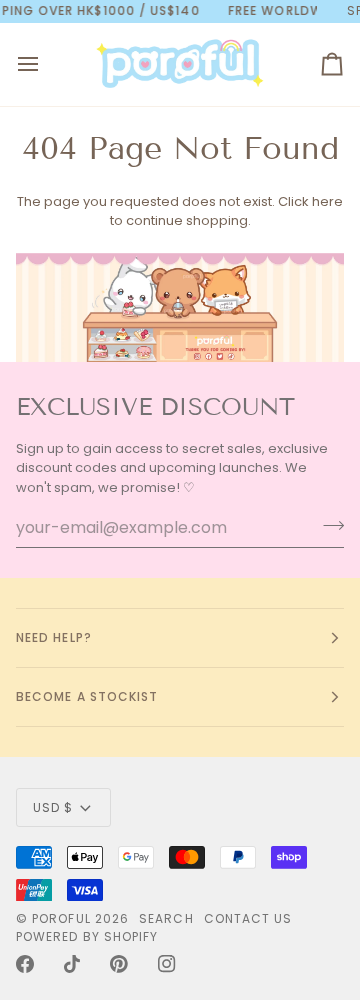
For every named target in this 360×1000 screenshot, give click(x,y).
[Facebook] (25, 964)
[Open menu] (46, 64)
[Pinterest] (119, 964)
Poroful (61, 918)
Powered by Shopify (87, 936)
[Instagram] (167, 964)
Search (166, 918)
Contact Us (248, 918)
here (327, 201)
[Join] (327, 525)
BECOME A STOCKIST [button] (87, 696)
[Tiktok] (72, 964)
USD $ (53, 807)
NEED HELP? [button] (54, 637)
